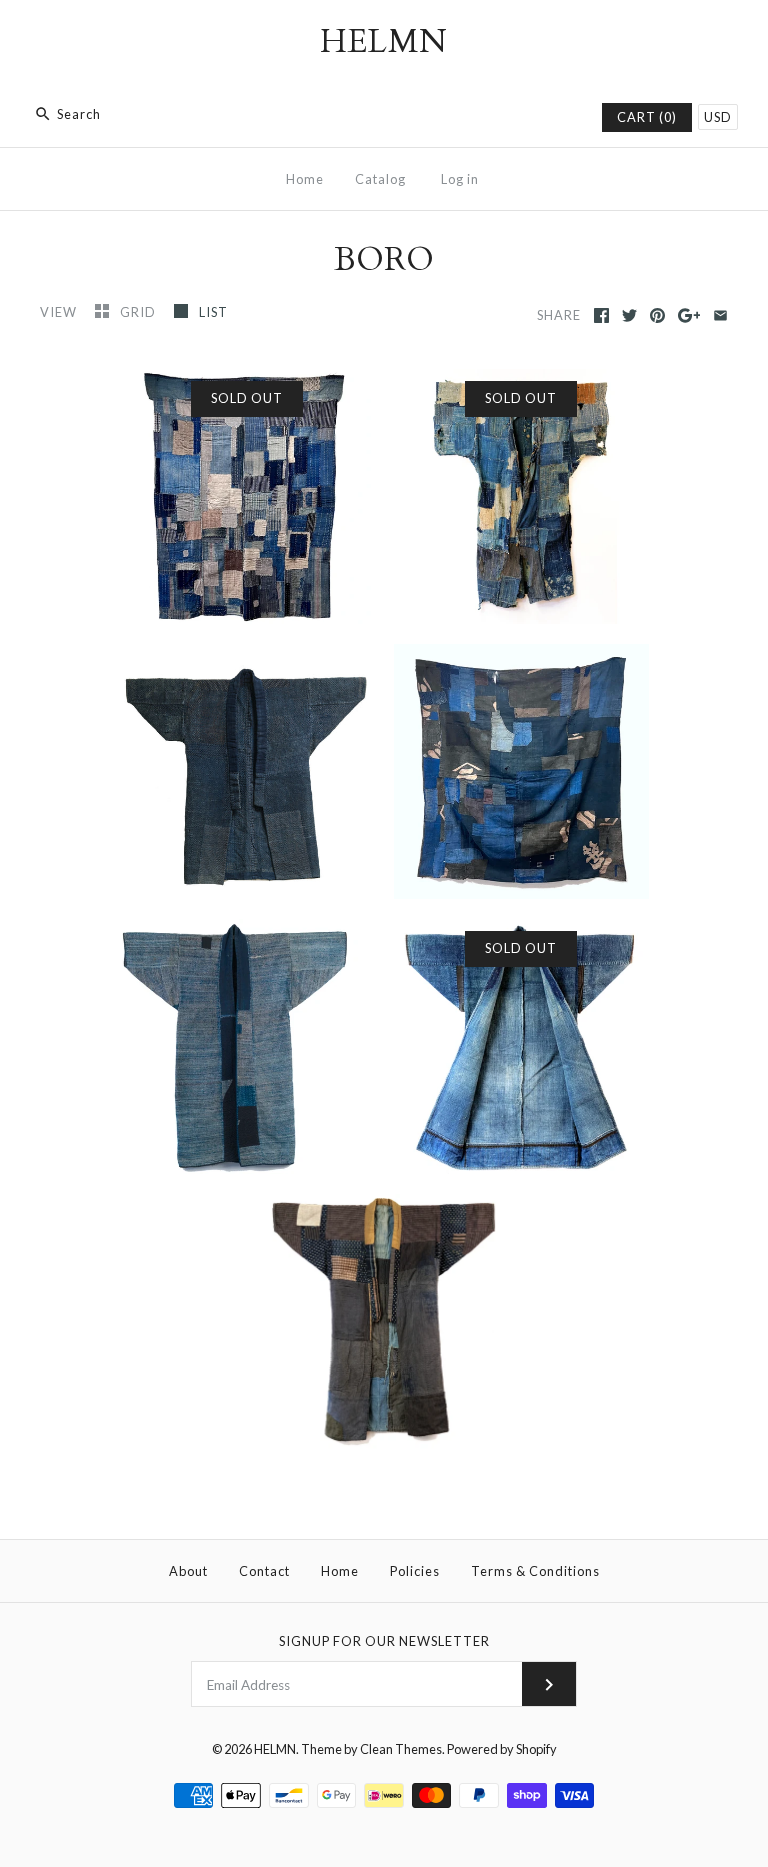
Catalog (380, 179)
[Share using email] (720, 315)
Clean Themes (401, 1749)
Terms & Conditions (535, 1571)
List (213, 312)
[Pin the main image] (657, 315)
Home (305, 179)
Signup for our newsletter (384, 1641)
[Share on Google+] (689, 315)
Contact (264, 1571)
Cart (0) (647, 117)
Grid (139, 312)
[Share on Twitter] (629, 315)
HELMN (275, 1749)
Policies (415, 1571)
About (188, 1571)
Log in (460, 179)
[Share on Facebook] (601, 315)
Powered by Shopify (502, 1749)
